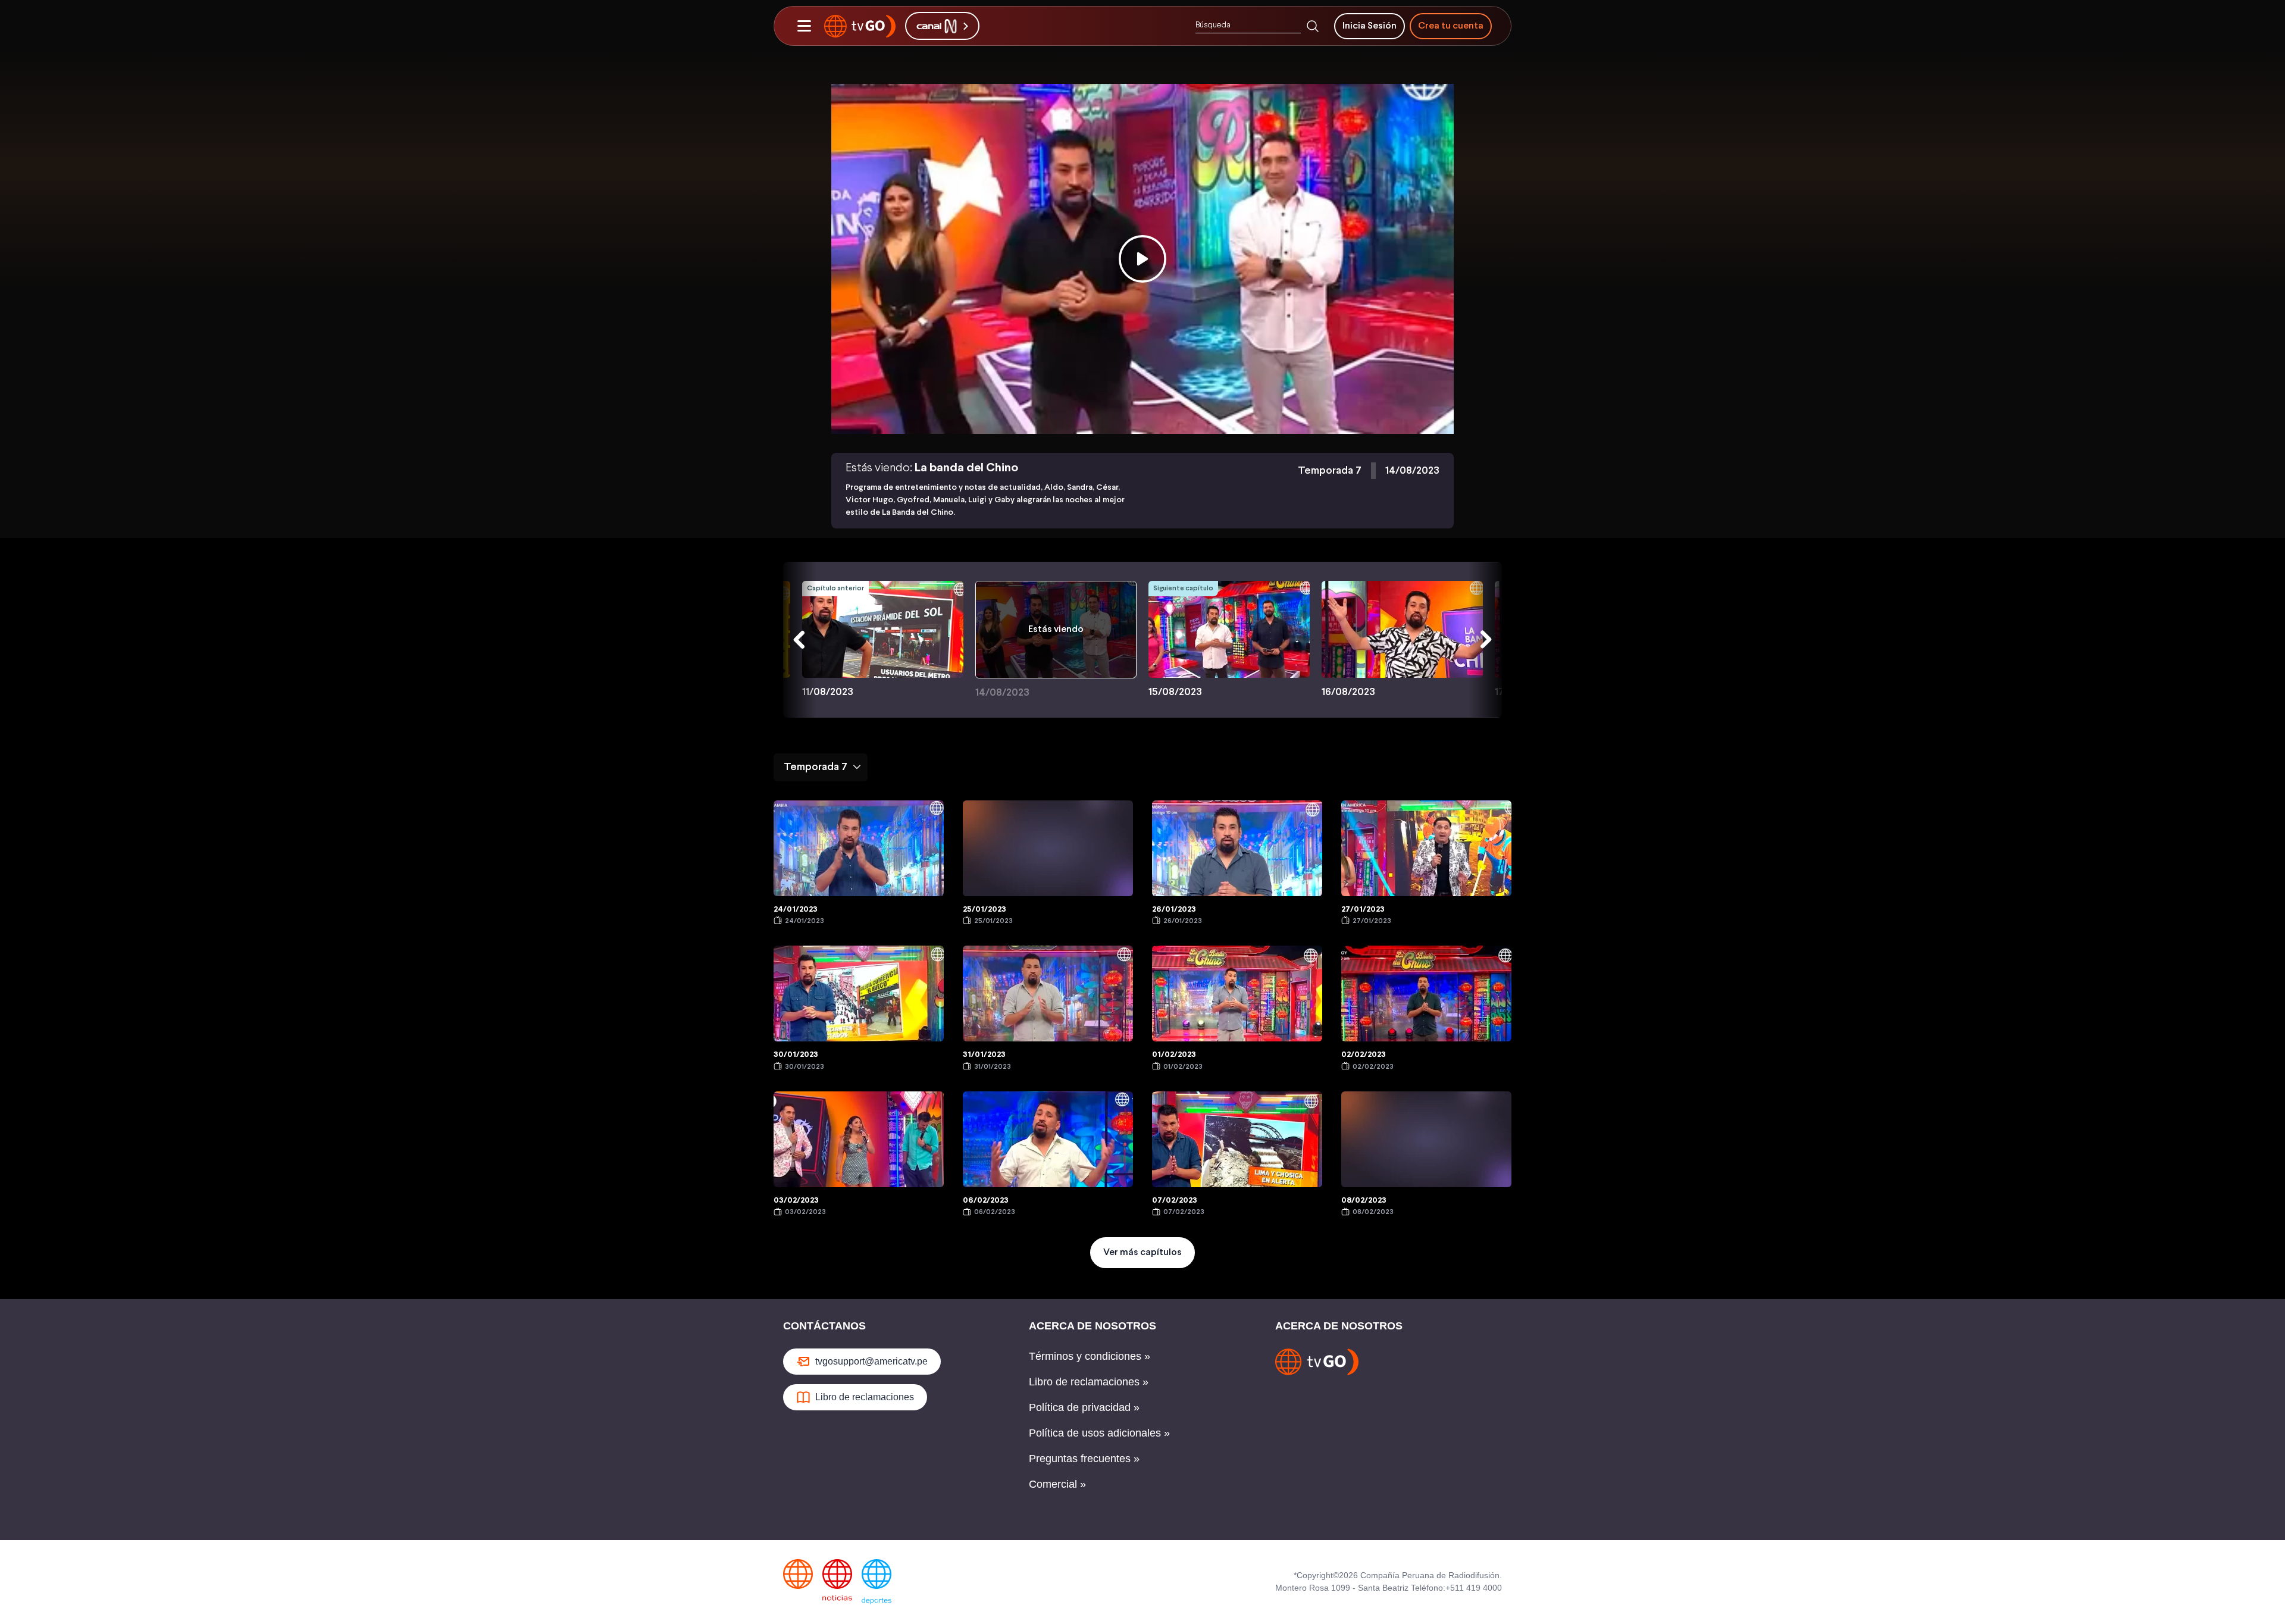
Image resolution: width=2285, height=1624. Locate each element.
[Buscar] (1313, 26)
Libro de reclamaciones (865, 1397)
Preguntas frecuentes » (1084, 1459)
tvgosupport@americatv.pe (871, 1361)
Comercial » (1057, 1484)
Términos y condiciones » (1090, 1356)
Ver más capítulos (1142, 1252)
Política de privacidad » (1084, 1407)
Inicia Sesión (1370, 26)
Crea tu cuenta (1451, 26)
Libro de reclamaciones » (1089, 1382)
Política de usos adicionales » (1099, 1433)
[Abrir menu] (804, 26)
